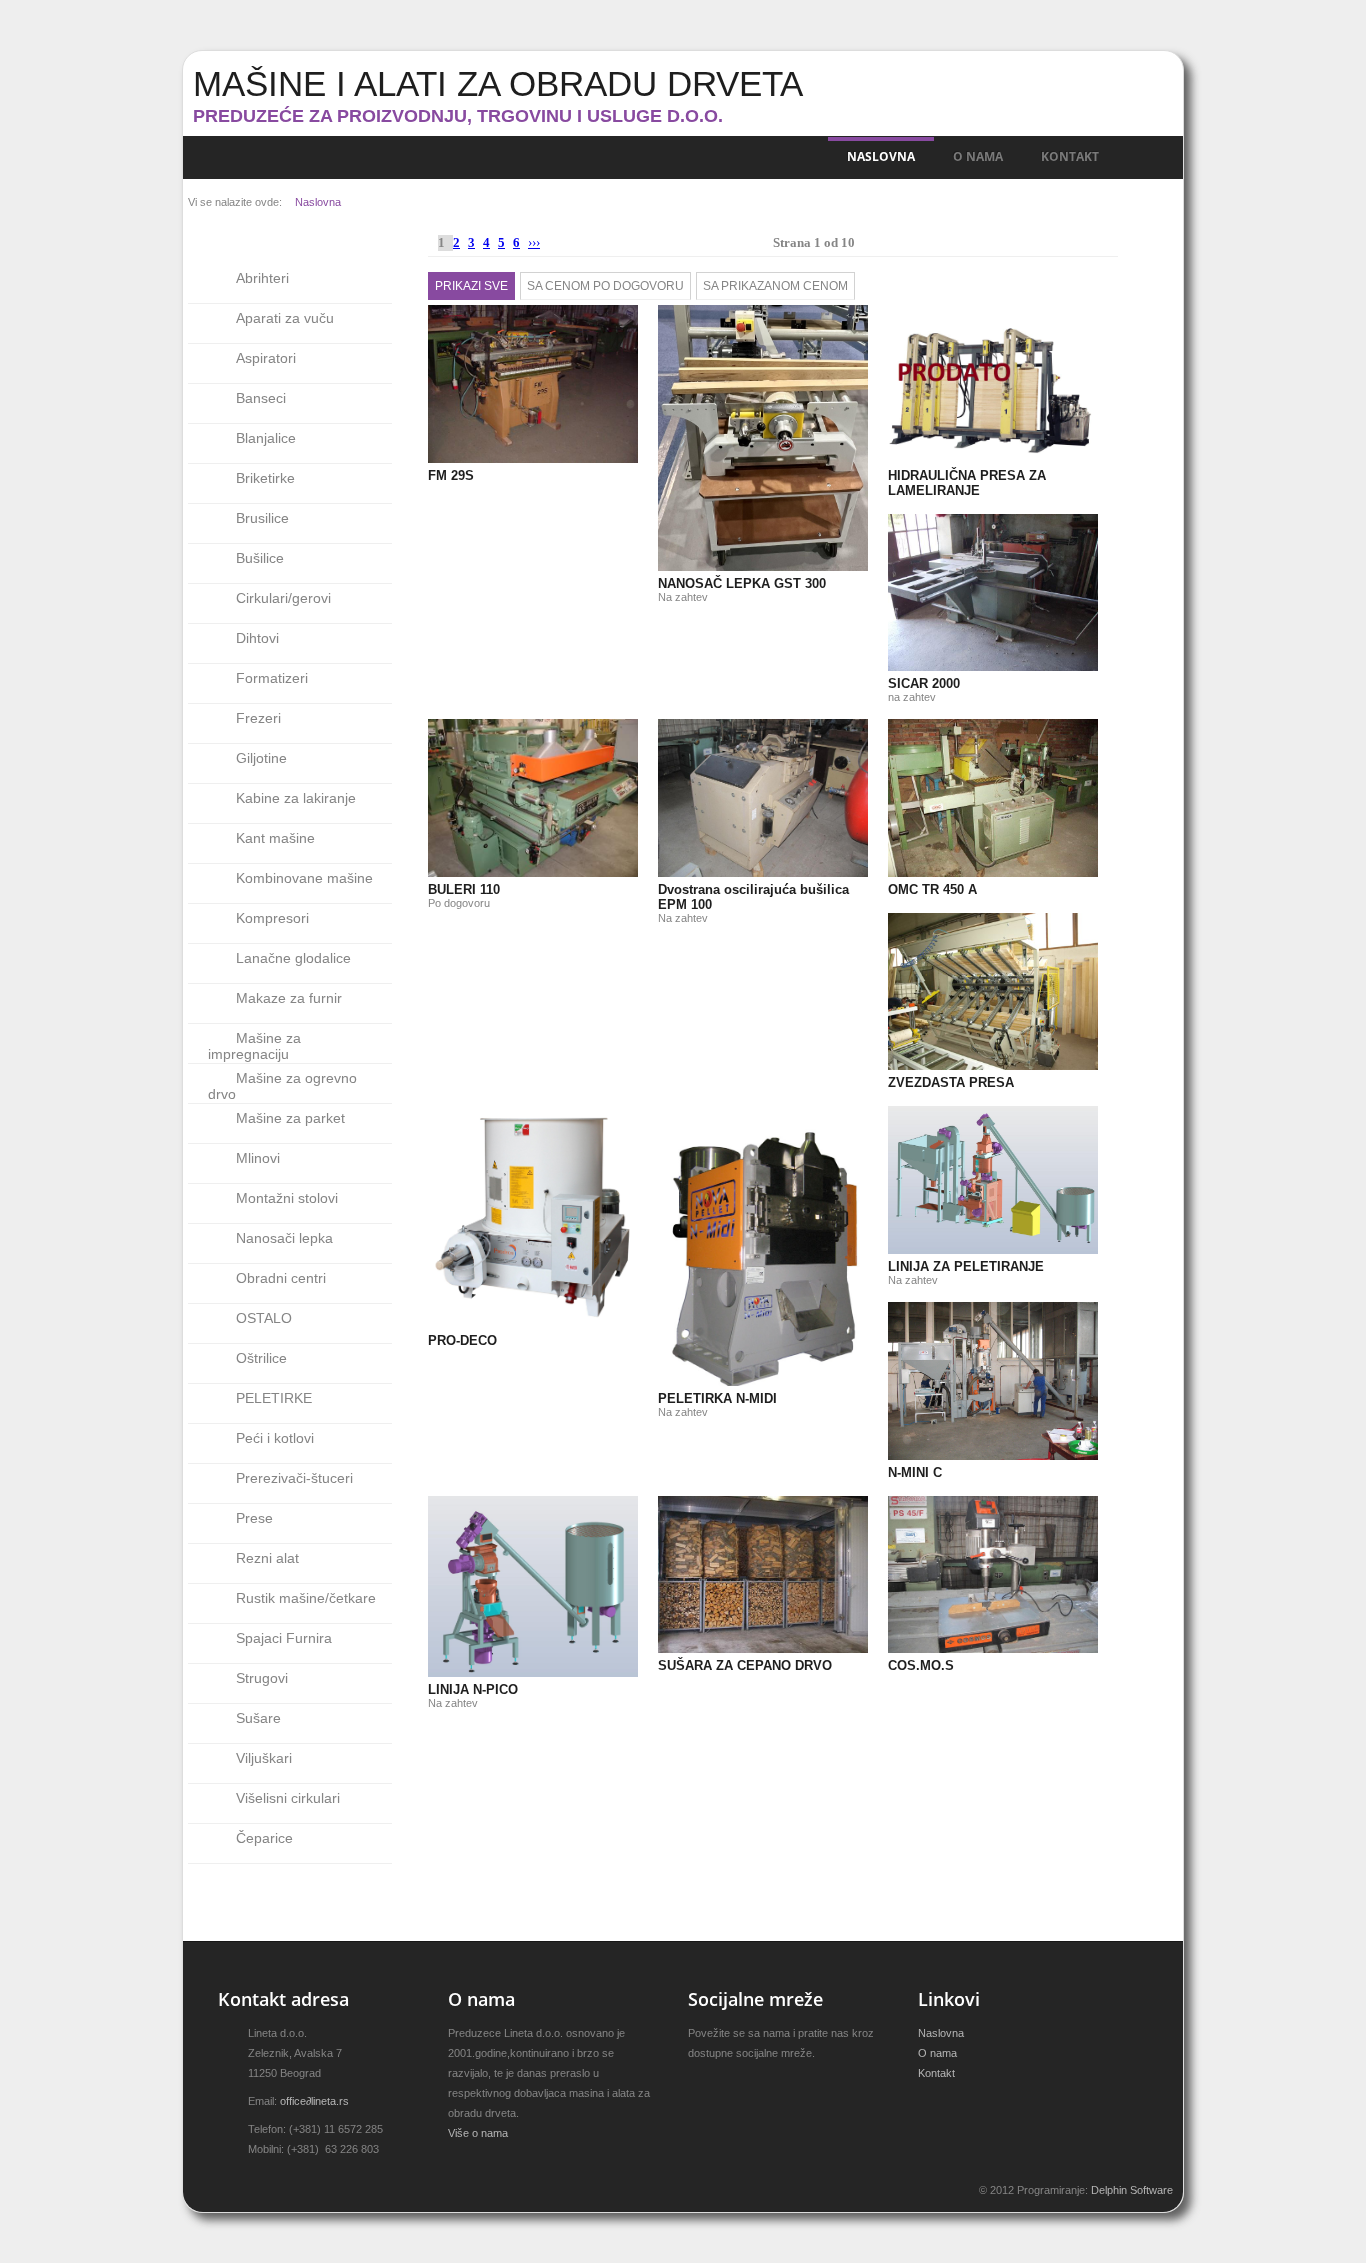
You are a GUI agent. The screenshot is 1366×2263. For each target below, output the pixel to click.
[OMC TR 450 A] (913, 742)
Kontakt (1070, 156)
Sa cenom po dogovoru (605, 286)
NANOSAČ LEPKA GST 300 (742, 583)
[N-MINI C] (913, 1325)
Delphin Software (1132, 2190)
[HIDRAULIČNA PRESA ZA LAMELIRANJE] (913, 328)
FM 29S (451, 475)
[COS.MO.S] (913, 1519)
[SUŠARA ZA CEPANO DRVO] (683, 1519)
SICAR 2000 (924, 683)
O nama (978, 156)
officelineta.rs (314, 2101)
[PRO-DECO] (453, 1129)
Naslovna (881, 156)
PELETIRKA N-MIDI (717, 1398)
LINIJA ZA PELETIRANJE (966, 1266)
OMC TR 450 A (932, 889)
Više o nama (478, 2133)
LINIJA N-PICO (473, 1689)
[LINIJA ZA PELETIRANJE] (913, 1129)
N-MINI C (915, 1472)
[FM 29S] (453, 328)
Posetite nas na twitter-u (696, 2085)
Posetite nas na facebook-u (730, 2085)
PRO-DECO (462, 1340)
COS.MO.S (921, 1665)
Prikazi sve (471, 286)
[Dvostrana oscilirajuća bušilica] (683, 742)
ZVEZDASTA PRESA (951, 1082)
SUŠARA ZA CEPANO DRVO (745, 1665)
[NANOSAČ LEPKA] (683, 328)
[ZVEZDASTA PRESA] (913, 936)
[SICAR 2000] (913, 537)
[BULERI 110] (453, 742)
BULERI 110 (464, 889)
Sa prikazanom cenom (775, 286)
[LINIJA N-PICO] (453, 1519)
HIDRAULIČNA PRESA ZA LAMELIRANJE (967, 483)
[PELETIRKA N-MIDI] (683, 1129)
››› (534, 242)
